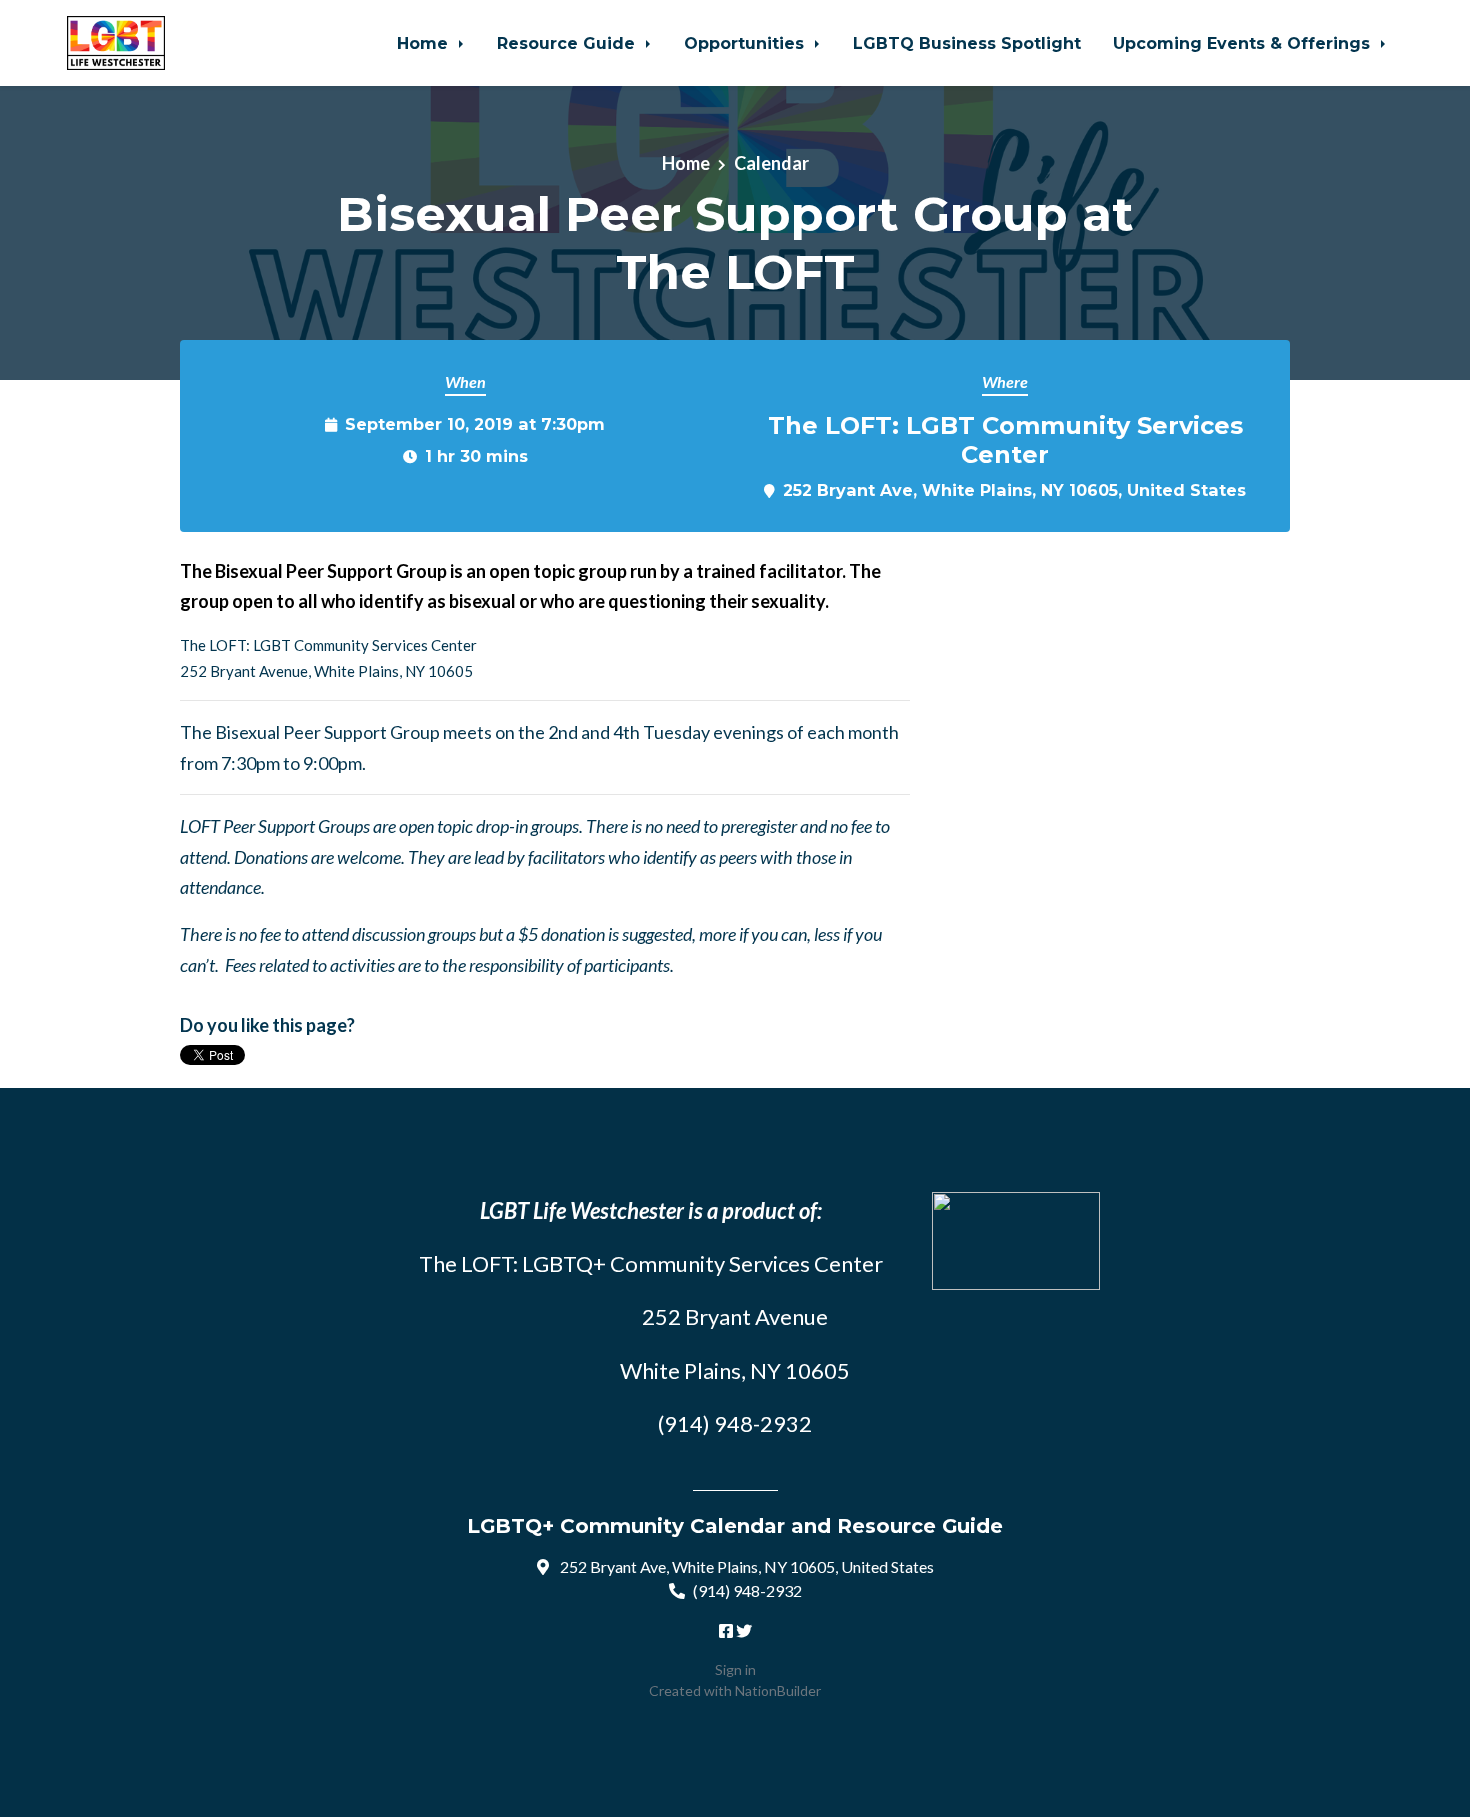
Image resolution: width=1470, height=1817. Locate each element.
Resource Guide (568, 43)
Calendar (771, 163)
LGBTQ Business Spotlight (967, 43)
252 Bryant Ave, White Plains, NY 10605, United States (1014, 490)
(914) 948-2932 (747, 1590)
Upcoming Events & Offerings (1244, 43)
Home (425, 43)
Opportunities (746, 43)
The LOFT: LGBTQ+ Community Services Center (651, 1263)
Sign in (735, 1669)
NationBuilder (778, 1690)
